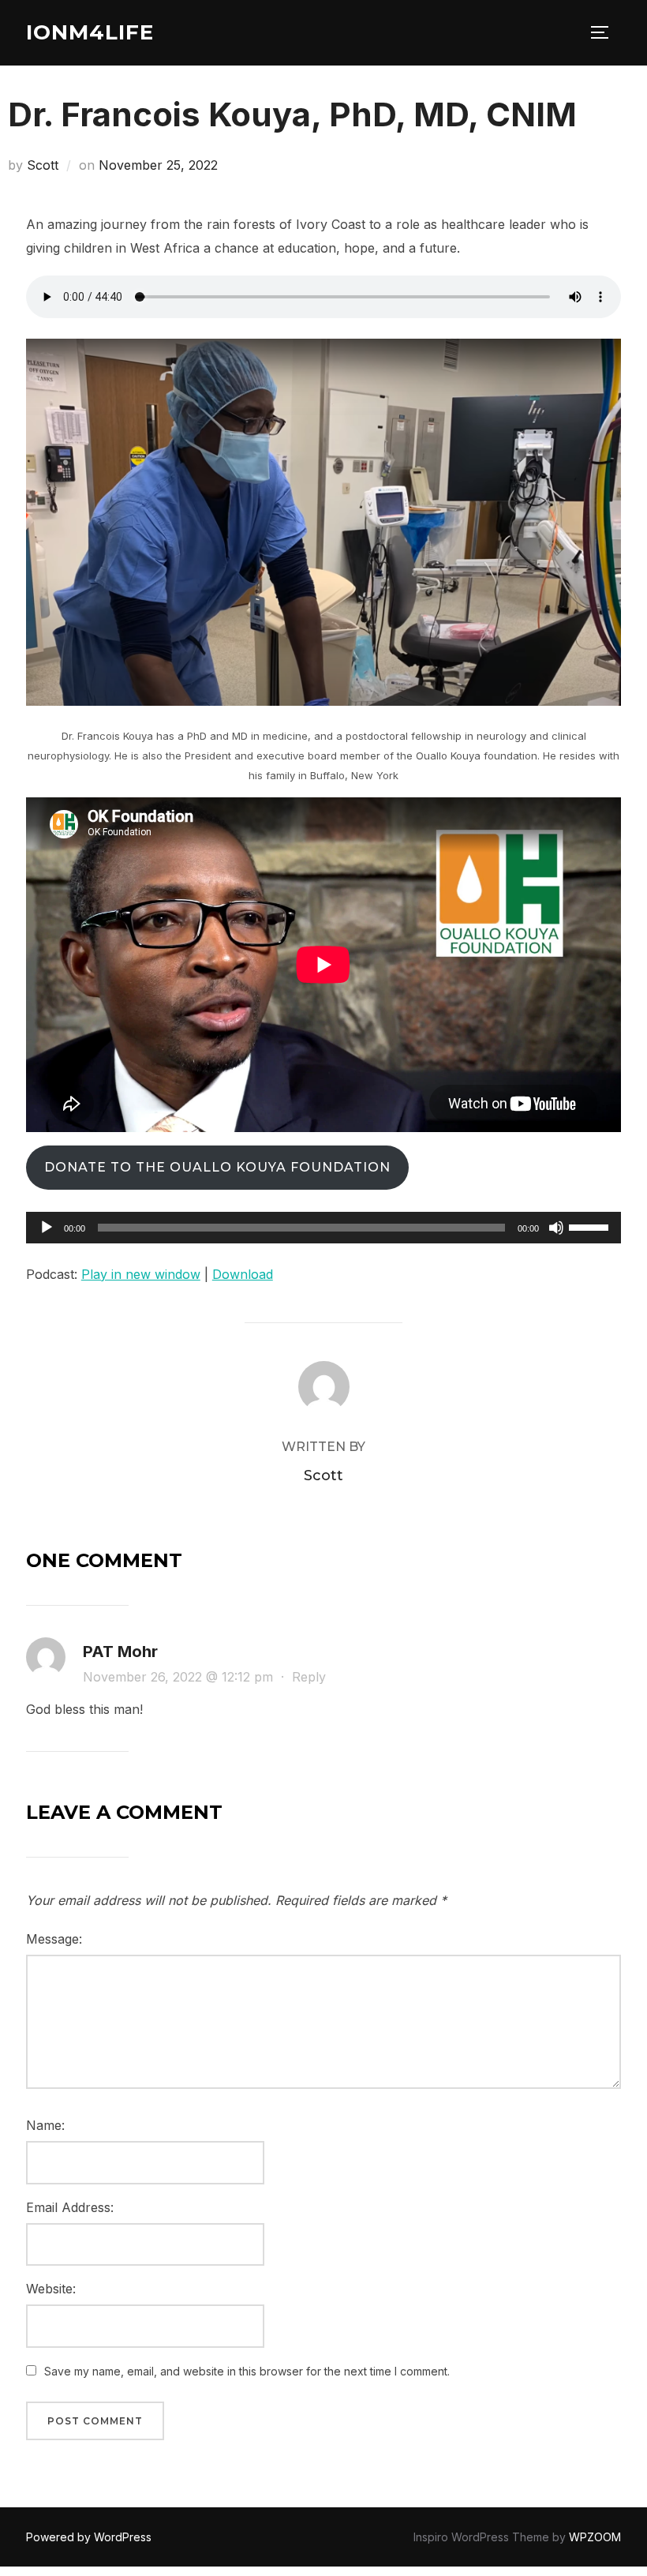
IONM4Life (90, 32)
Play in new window (141, 1274)
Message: (54, 1939)
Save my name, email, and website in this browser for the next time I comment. (247, 2371)
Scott (43, 165)
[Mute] (556, 1228)
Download (243, 1274)
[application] (323, 1228)
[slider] (591, 1226)
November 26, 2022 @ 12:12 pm (180, 1677)
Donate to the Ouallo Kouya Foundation (217, 1167)
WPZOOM (595, 2537)
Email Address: (70, 2207)
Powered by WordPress (89, 2537)
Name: (45, 2125)
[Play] (47, 1228)
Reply (309, 1677)
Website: (51, 2289)
